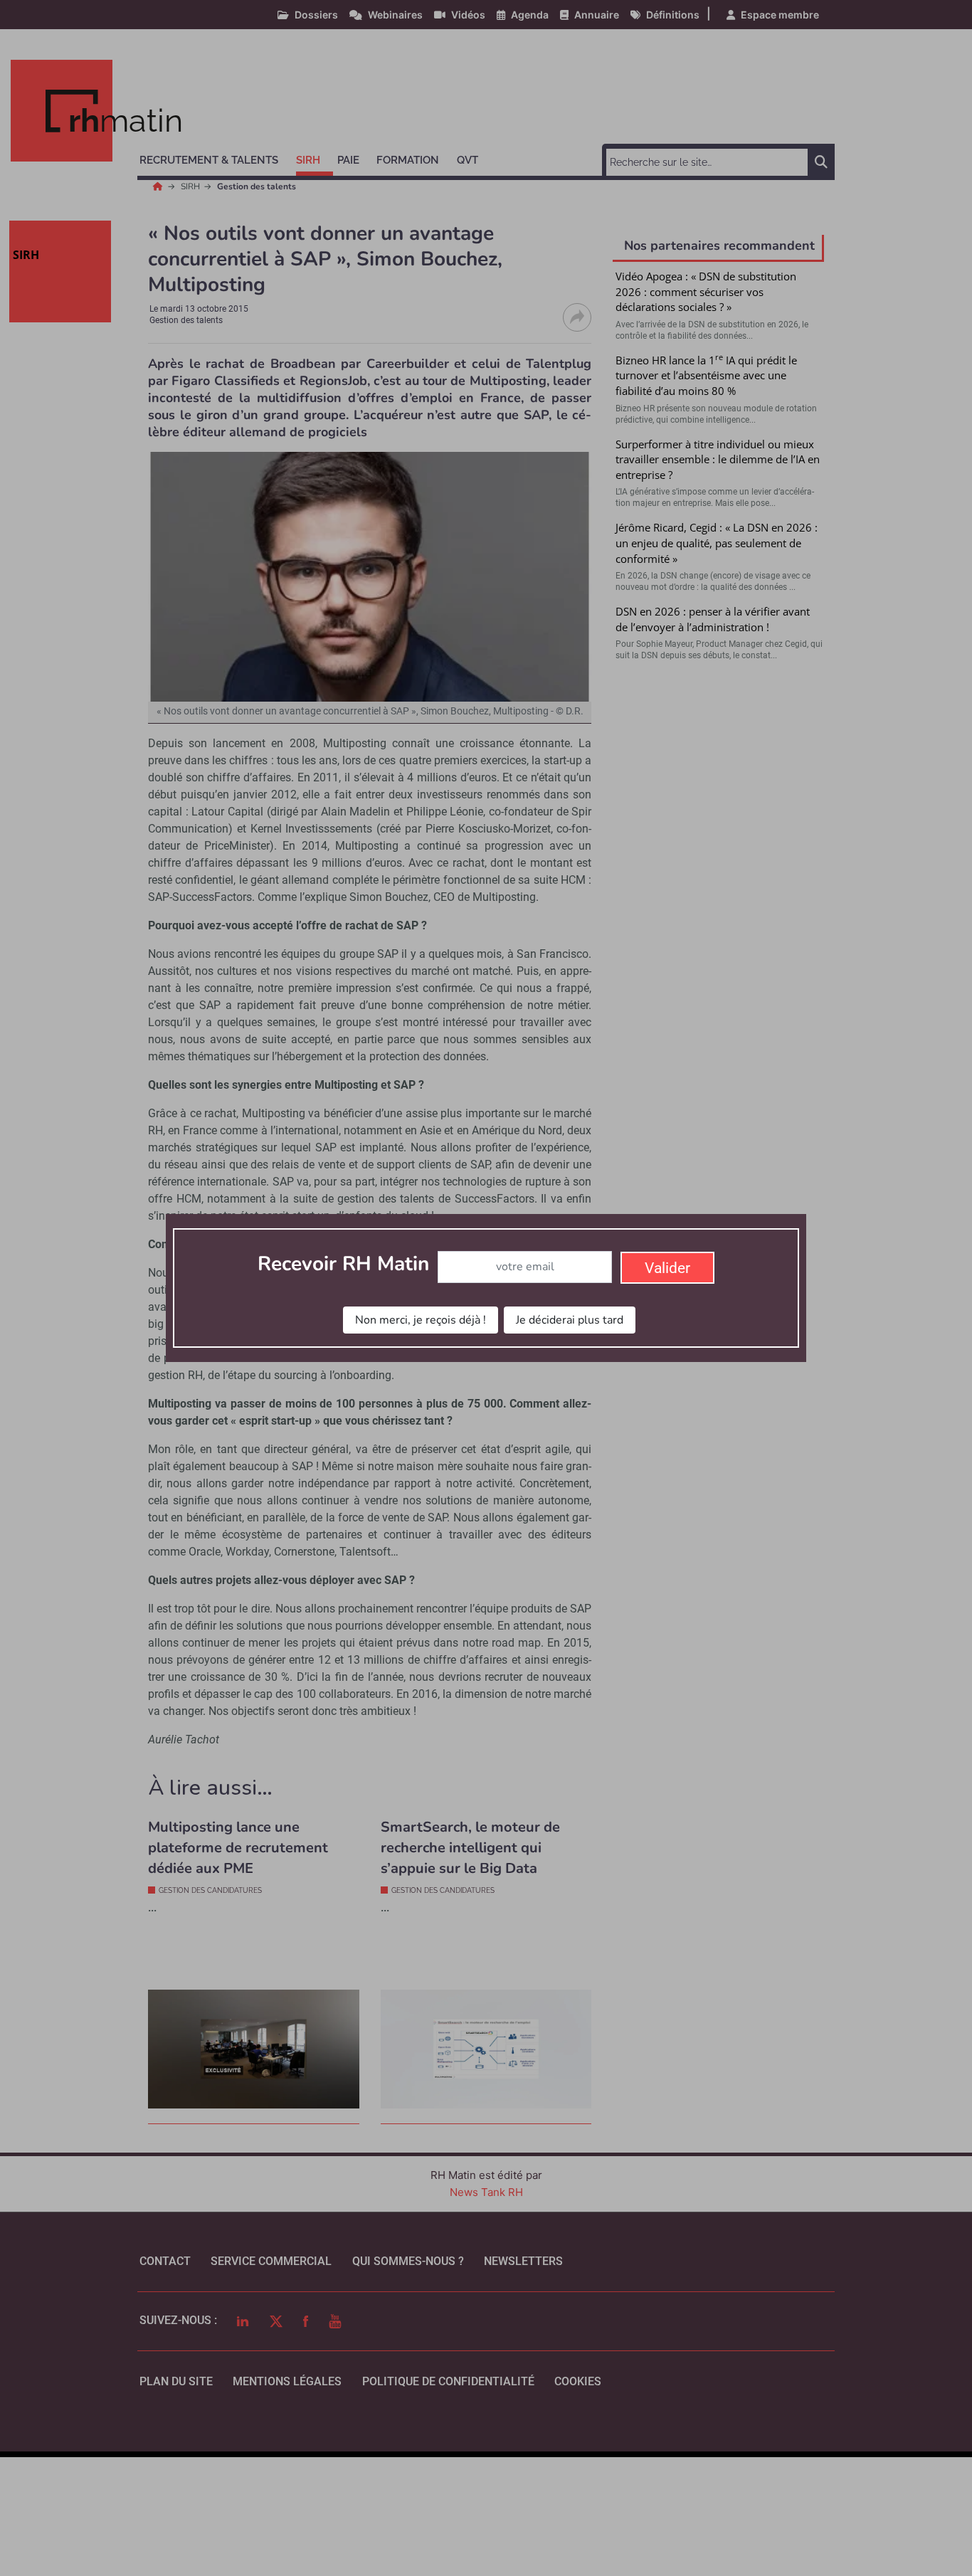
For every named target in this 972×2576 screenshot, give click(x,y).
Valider (667, 1268)
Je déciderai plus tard (570, 1320)
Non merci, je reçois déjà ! (421, 1320)
